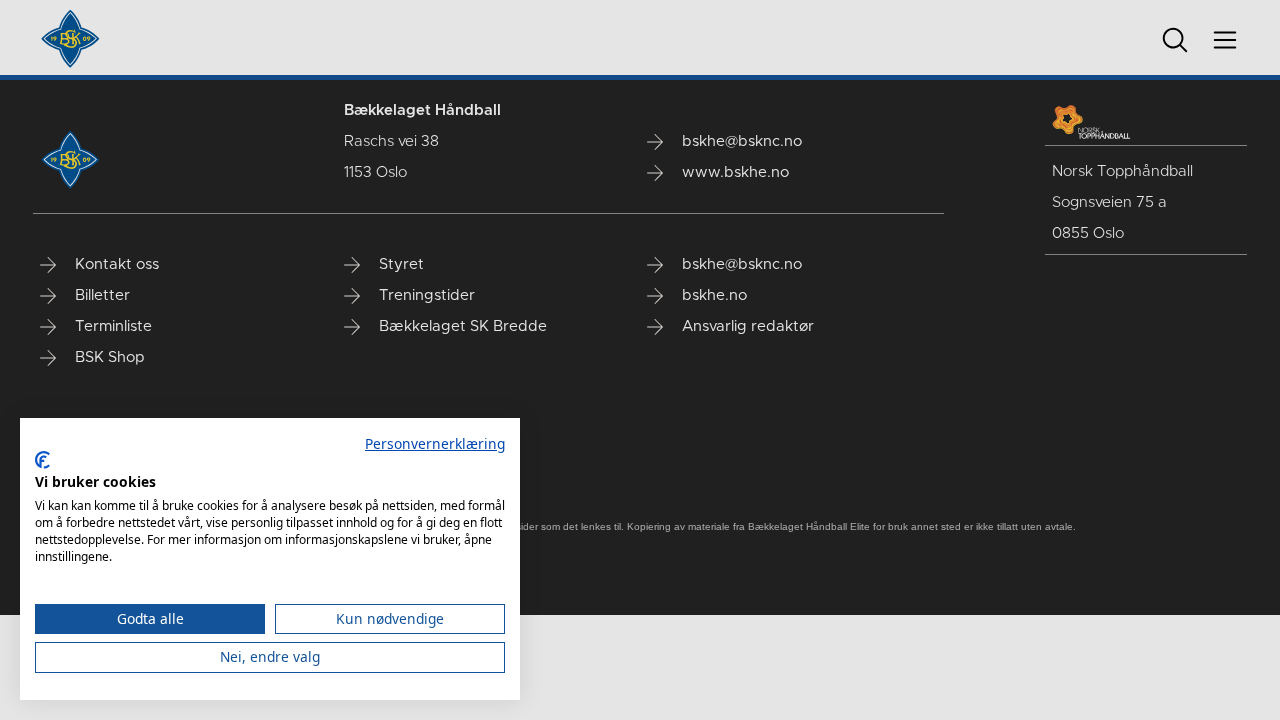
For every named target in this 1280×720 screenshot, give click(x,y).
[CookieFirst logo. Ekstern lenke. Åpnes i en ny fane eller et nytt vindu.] (42, 460)
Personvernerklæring (435, 443)
